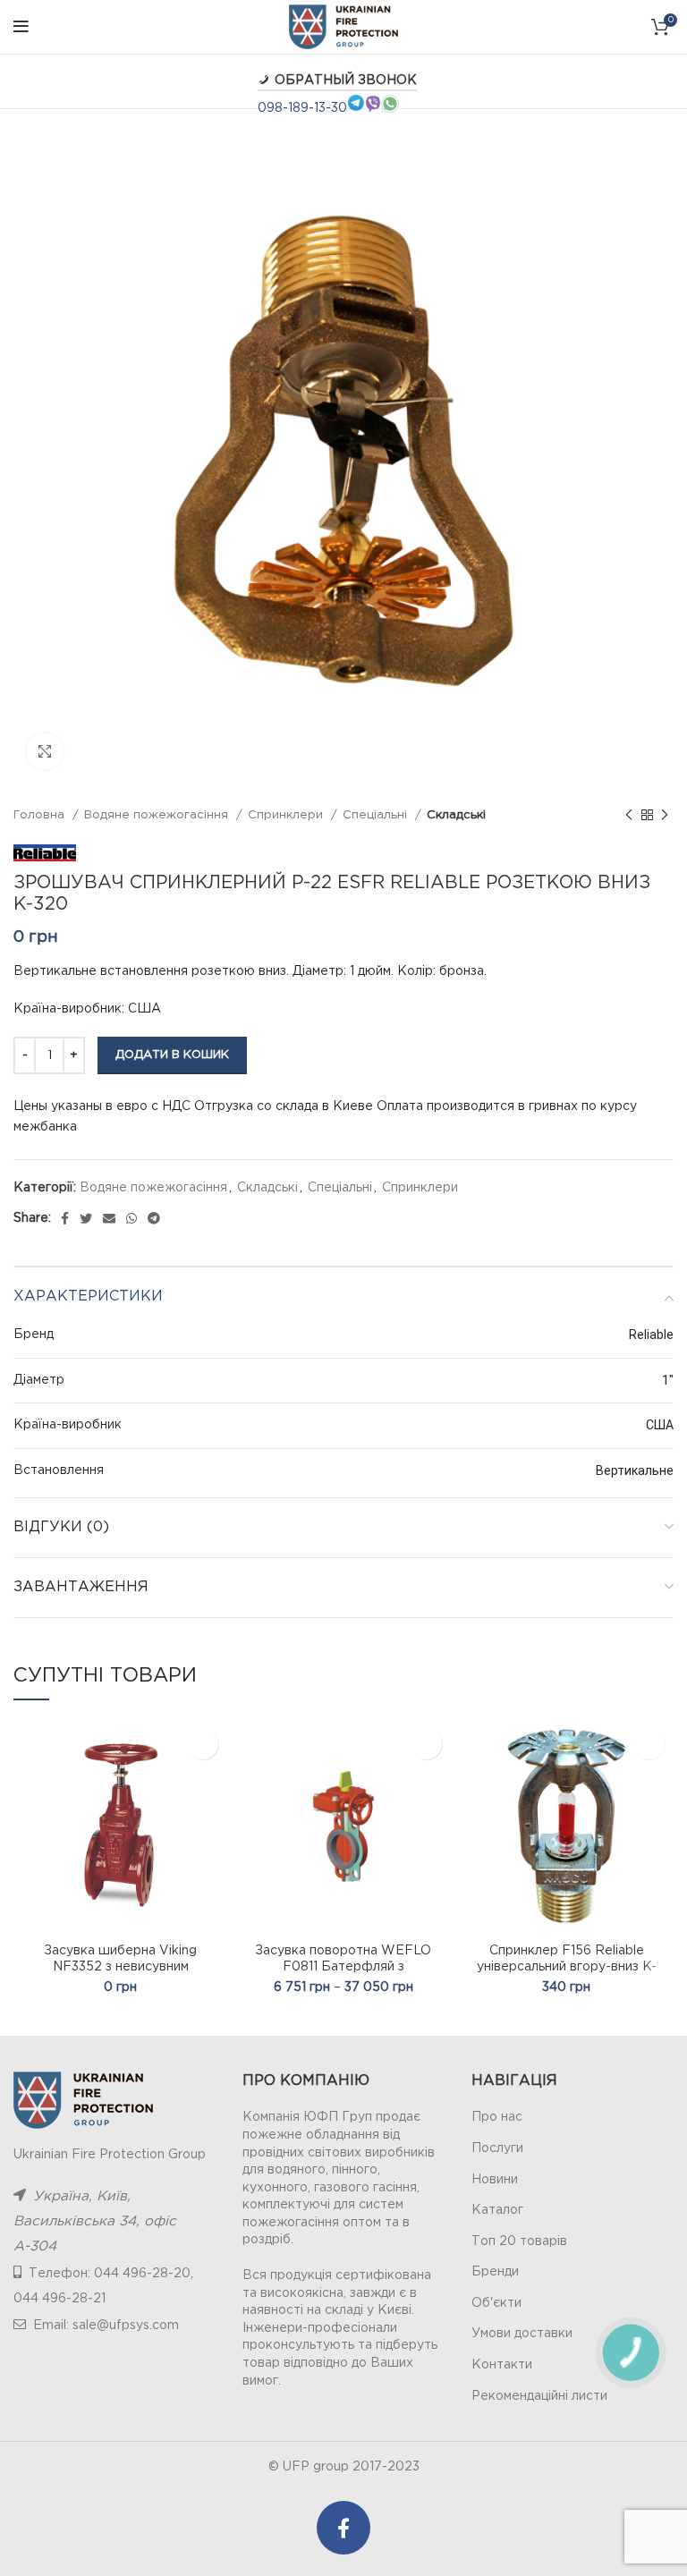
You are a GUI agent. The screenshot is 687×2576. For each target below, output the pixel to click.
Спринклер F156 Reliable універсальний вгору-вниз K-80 (567, 1967)
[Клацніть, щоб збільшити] (45, 751)
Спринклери (287, 815)
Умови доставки (522, 2334)
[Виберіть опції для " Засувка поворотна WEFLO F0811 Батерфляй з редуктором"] (426, 1744)
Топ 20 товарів (519, 2241)
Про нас (497, 2117)
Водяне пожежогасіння (158, 815)
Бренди (495, 2272)
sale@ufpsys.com (126, 2326)
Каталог (497, 2210)
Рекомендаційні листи (539, 2396)
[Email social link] (109, 1218)
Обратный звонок (346, 80)
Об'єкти (496, 2303)
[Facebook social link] (65, 1218)
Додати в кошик (172, 1055)
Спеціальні (377, 815)
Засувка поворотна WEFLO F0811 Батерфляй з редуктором (343, 1967)
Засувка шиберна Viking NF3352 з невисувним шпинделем (120, 1967)
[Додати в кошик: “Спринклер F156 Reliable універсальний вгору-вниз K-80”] (649, 1744)
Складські (456, 815)
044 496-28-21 (59, 2299)
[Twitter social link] (86, 1218)
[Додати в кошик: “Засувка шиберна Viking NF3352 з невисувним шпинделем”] (203, 1744)
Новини (495, 2180)
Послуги (497, 2148)
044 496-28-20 (142, 2274)
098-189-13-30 (302, 108)
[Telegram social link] (154, 1218)
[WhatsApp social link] (131, 1218)
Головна (41, 815)
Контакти (502, 2365)
